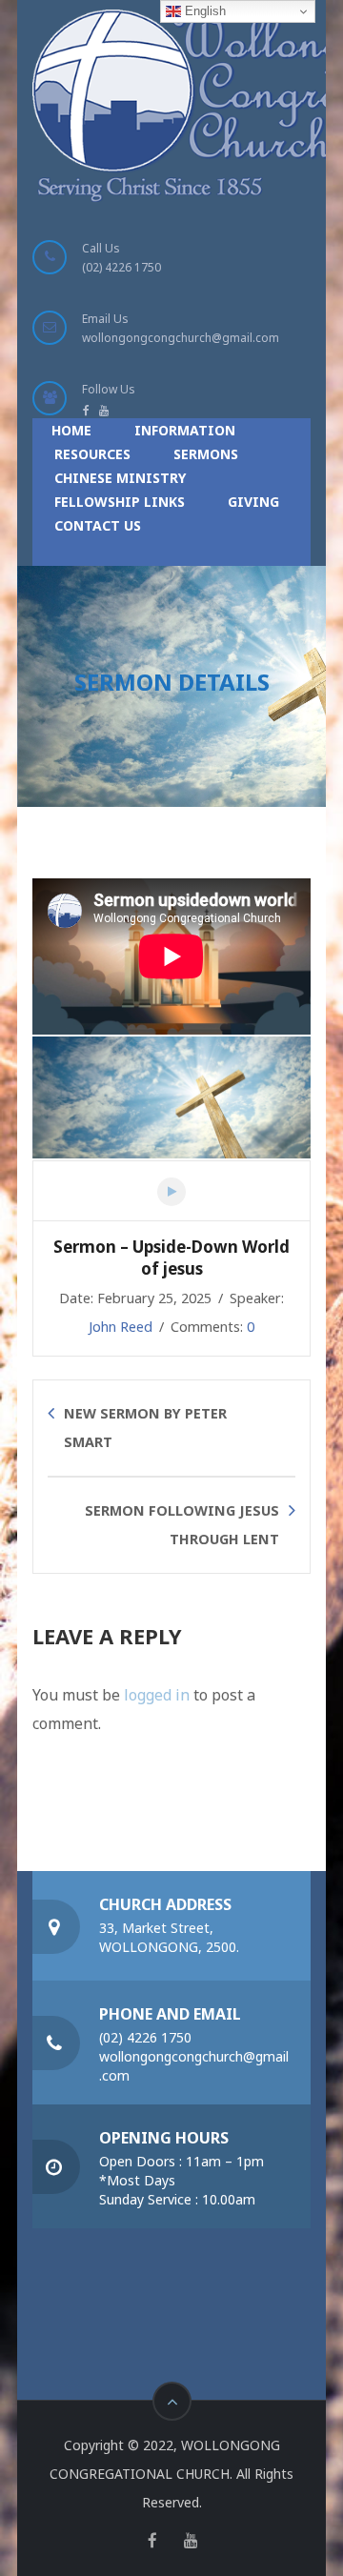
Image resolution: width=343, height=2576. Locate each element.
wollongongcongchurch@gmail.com (181, 338)
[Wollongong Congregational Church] (160, 106)
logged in (157, 1695)
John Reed (121, 1327)
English (203, 11)
